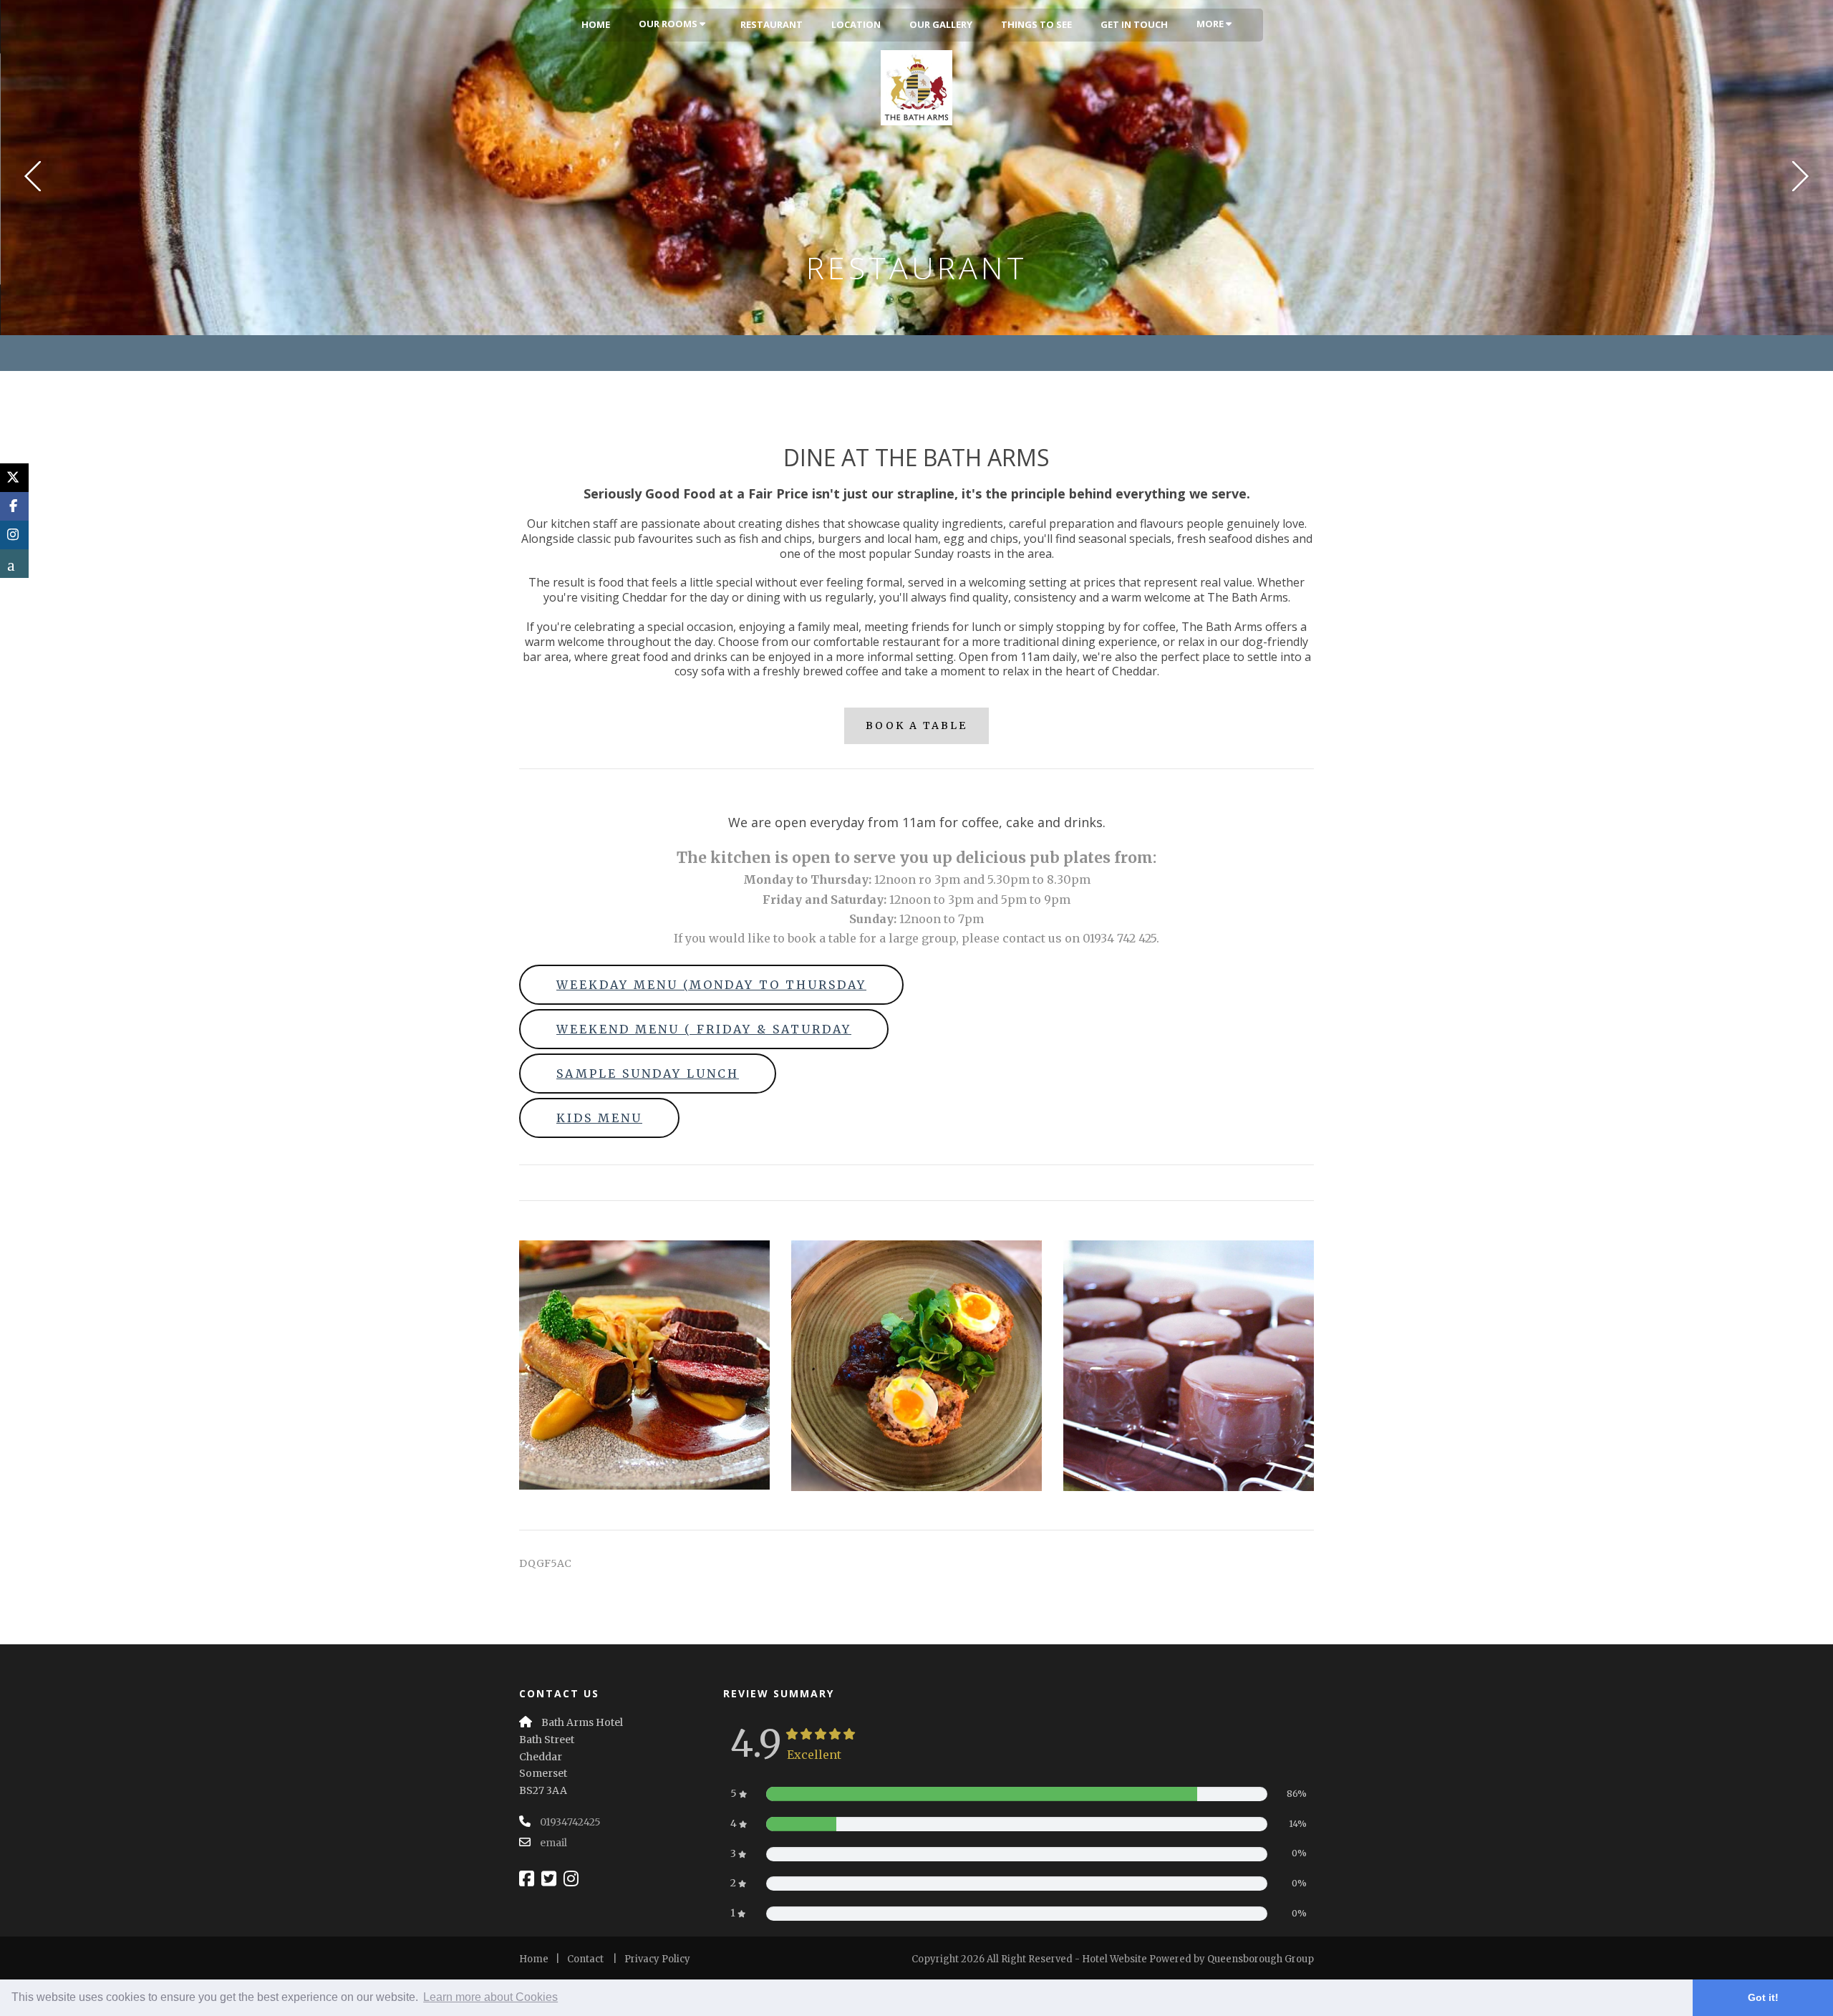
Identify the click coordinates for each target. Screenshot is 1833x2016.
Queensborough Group (1261, 1959)
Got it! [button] (1763, 1997)
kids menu (599, 1118)
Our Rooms (669, 24)
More (1211, 24)
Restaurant (772, 24)
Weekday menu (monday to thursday (711, 985)
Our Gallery (941, 24)
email (553, 1843)
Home (596, 24)
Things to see (1036, 24)
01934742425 (570, 1822)
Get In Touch (1134, 24)
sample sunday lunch (648, 1074)
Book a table (916, 725)
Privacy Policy (657, 1959)
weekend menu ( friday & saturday (704, 1029)
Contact (585, 1959)
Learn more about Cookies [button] (490, 1997)
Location (856, 24)
